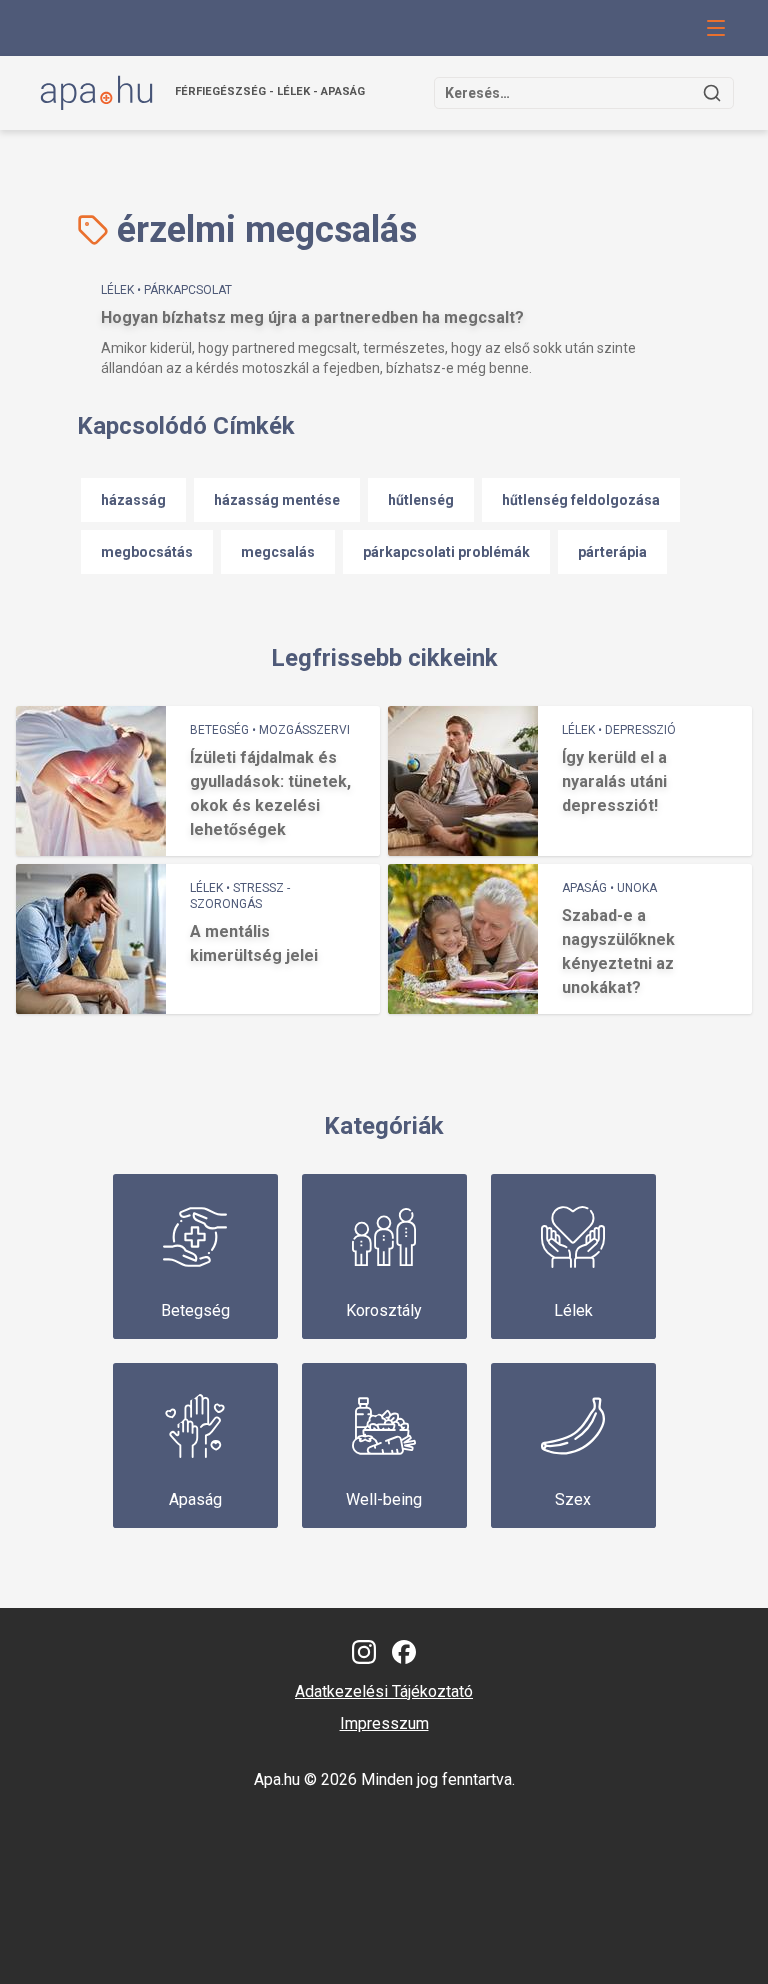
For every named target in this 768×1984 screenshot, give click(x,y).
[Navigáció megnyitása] (716, 28)
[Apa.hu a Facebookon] (404, 1652)
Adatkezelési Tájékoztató (384, 1691)
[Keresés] (712, 93)
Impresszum (384, 1723)
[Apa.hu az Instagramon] (364, 1652)
